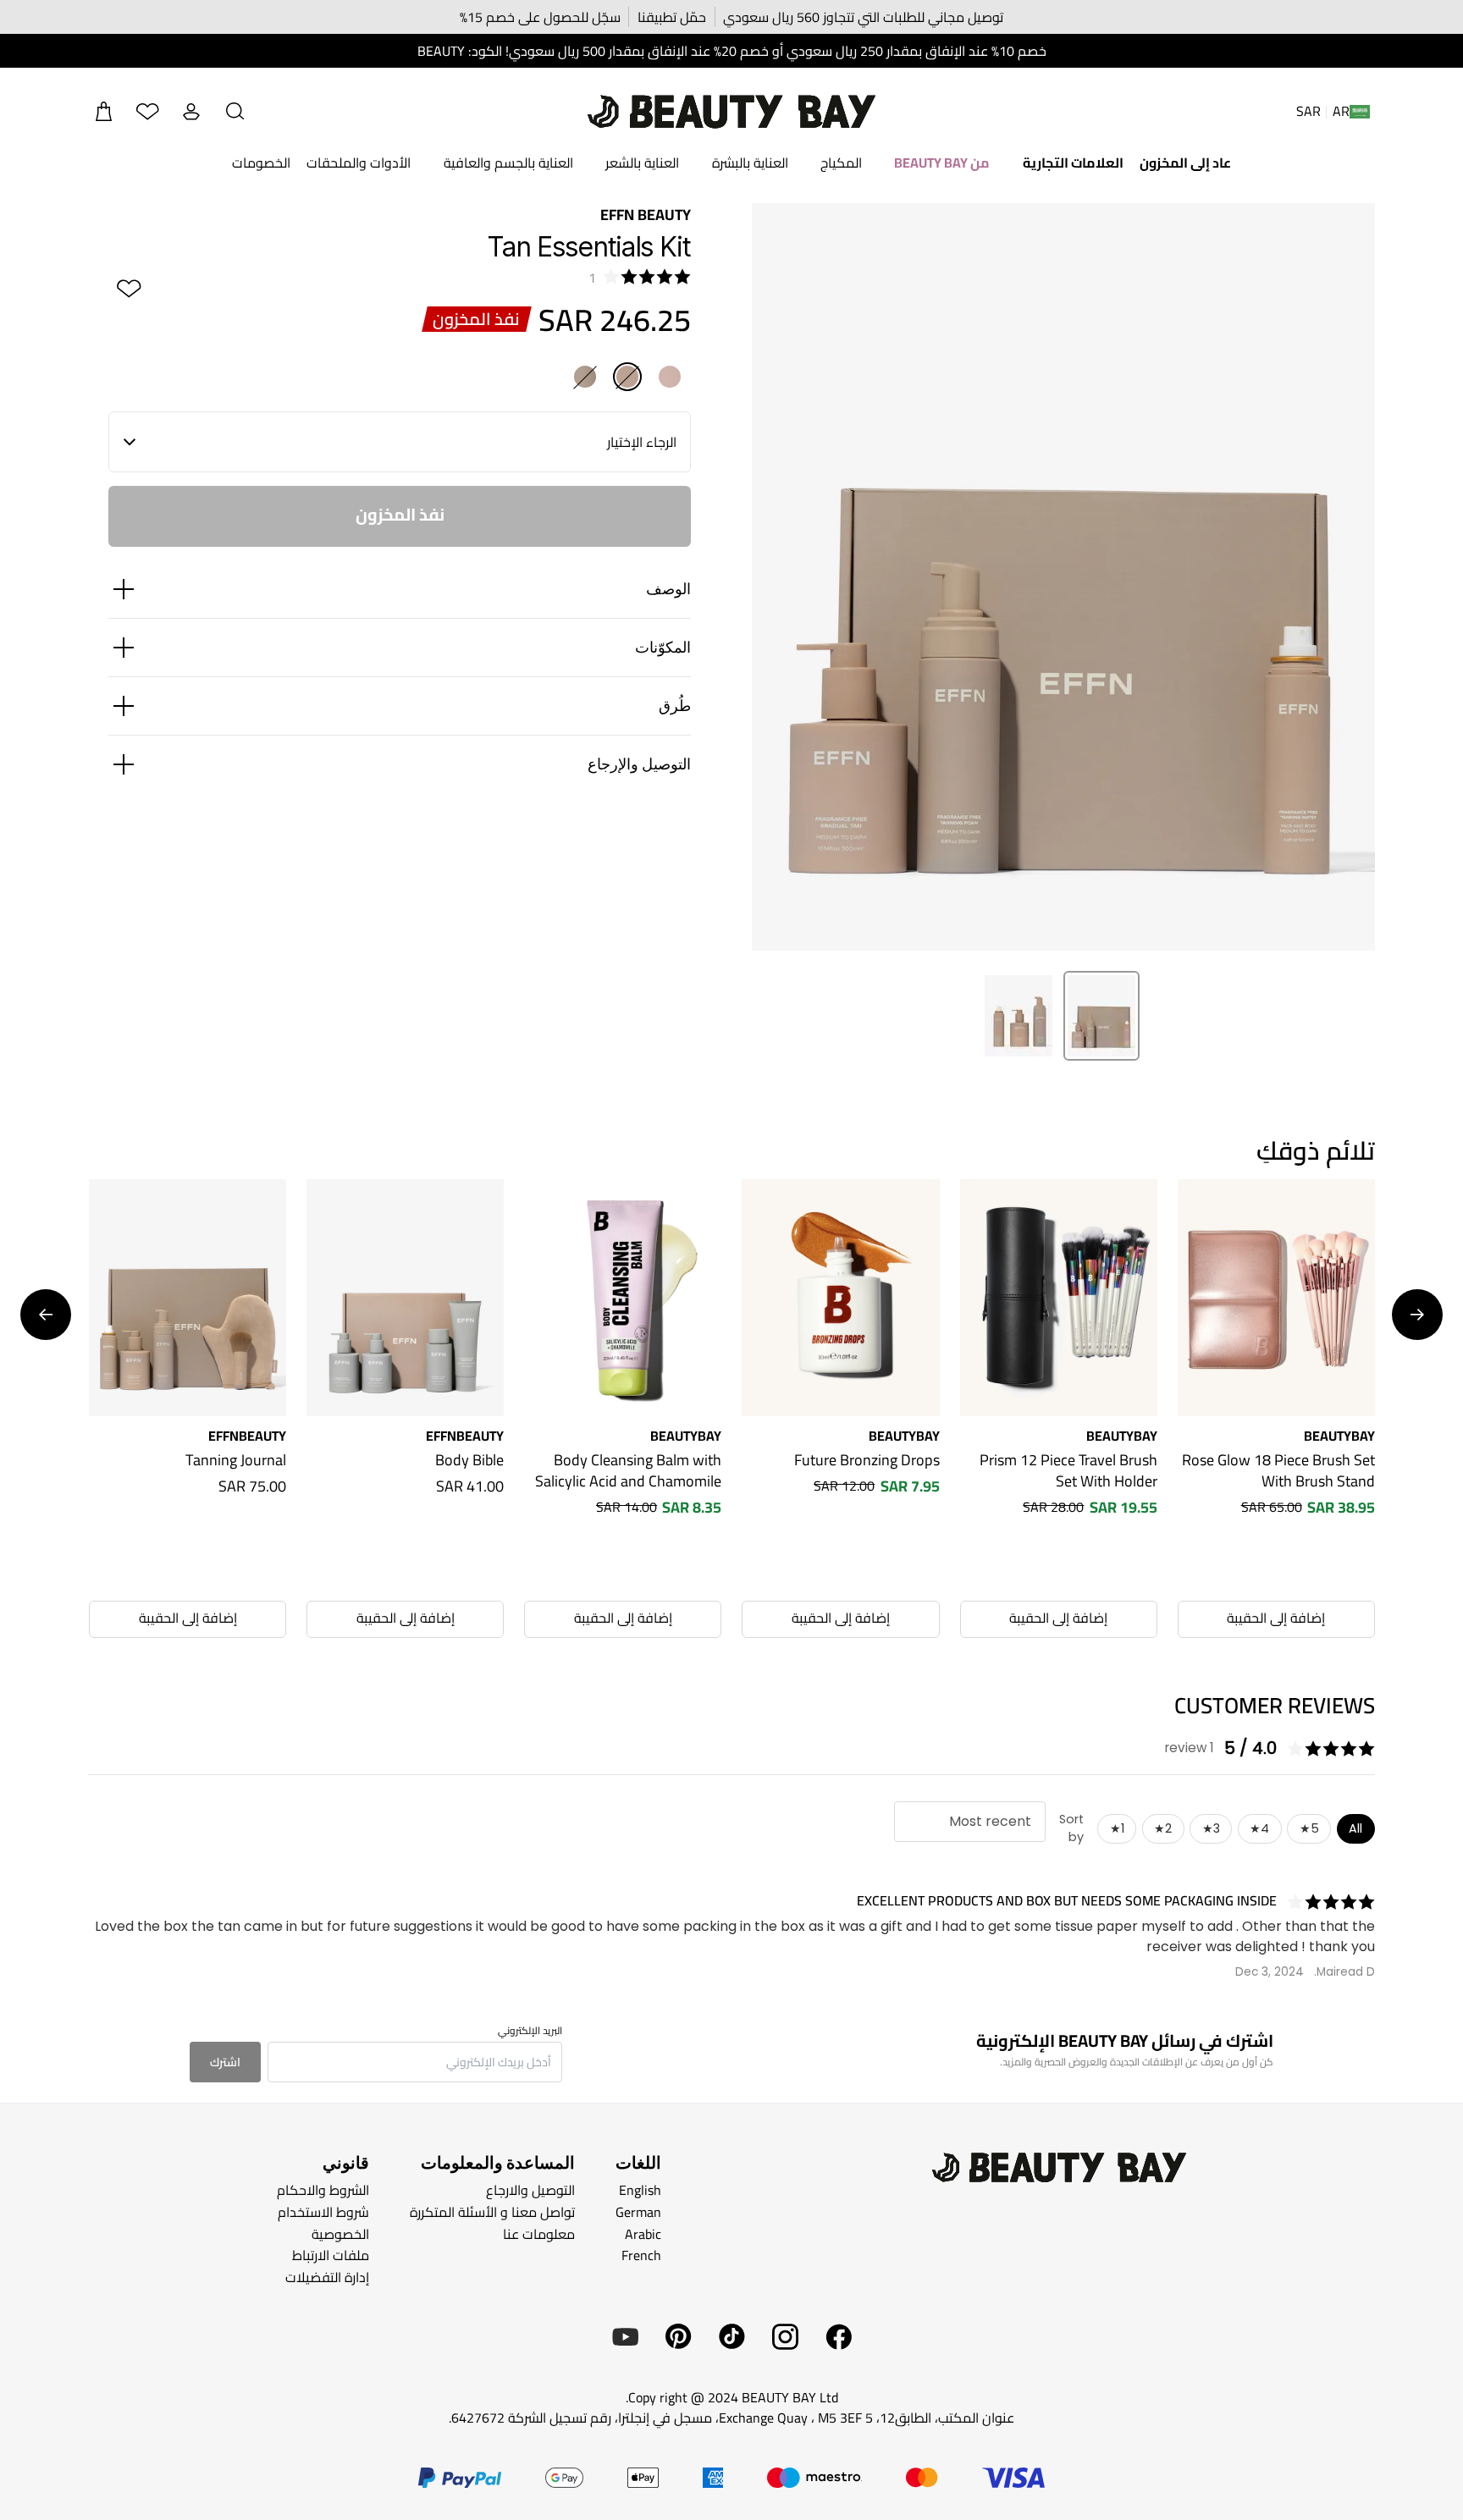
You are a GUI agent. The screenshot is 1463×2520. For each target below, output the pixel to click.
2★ (1163, 1828)
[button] (235, 112)
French (641, 2255)
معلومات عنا (539, 2233)
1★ (1117, 1828)
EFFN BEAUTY (646, 215)
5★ (1309, 1828)
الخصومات (261, 163)
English (640, 2190)
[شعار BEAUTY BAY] (731, 112)
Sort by (1071, 1828)
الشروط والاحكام (323, 2190)
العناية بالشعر (642, 163)
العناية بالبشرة (750, 163)
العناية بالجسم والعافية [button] (508, 163)
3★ (1211, 1828)
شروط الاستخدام (323, 2212)
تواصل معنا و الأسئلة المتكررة (492, 2212)
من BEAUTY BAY (942, 163)
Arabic (643, 2233)
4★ (1259, 1828)
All (1355, 1828)
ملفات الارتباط (331, 2255)
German (638, 2212)
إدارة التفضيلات (327, 2276)
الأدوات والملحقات (359, 163)
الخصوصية (340, 2233)
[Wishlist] (147, 112)
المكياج (841, 163)
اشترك (225, 2062)
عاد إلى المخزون (1185, 163)
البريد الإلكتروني (530, 2031)
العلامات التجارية (1073, 163)
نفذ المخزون (400, 514)
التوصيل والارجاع (530, 2190)
